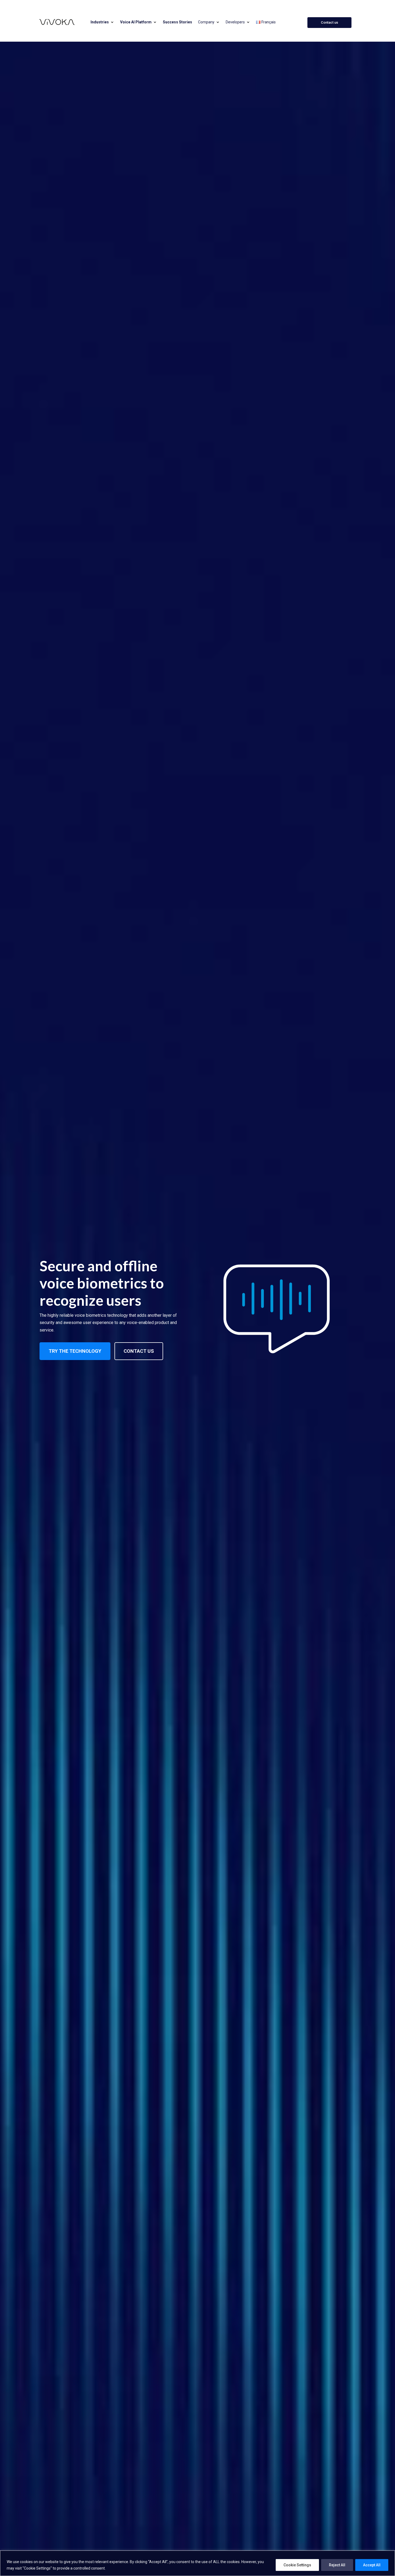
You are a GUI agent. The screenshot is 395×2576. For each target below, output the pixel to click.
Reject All (337, 2565)
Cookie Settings (297, 2565)
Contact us (329, 22)
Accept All (372, 2565)
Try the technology (75, 1351)
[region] (198, 2563)
